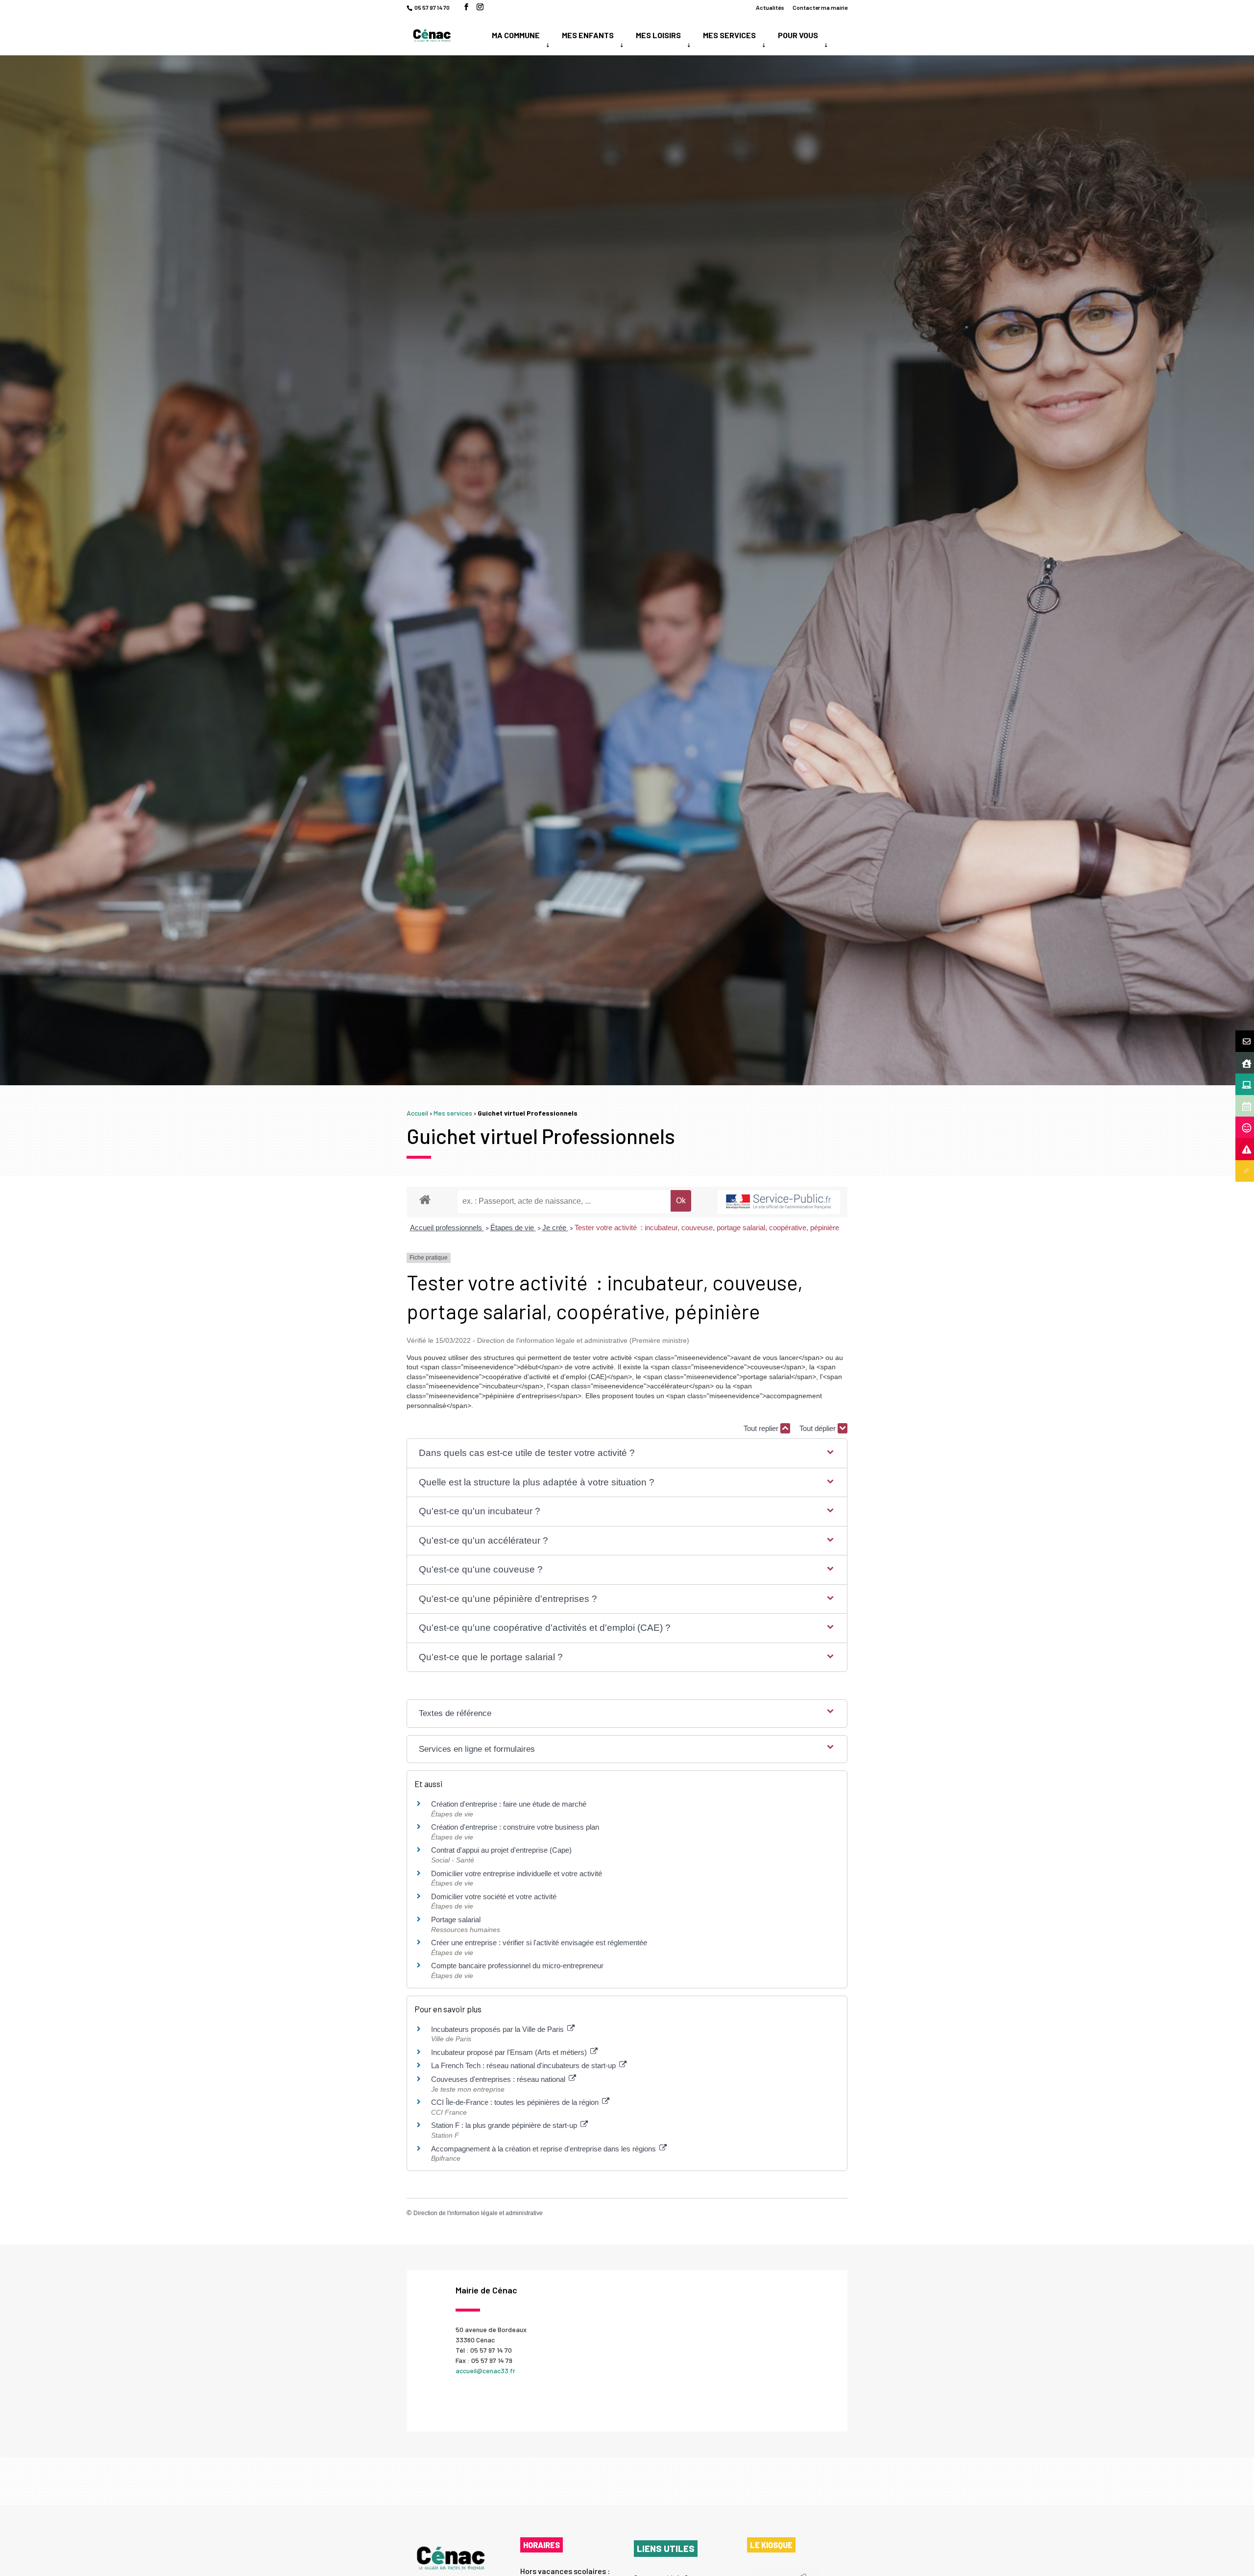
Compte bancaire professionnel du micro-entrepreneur (517, 1966)
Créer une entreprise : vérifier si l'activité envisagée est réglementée (539, 1943)
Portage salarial (456, 1920)
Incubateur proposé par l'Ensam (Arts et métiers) (510, 2052)
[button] (627, 1453)
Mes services (729, 35)
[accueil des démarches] (425, 1199)
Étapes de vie (513, 1228)
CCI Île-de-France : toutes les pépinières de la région (516, 2102)
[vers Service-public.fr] (779, 1202)
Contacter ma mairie (820, 8)
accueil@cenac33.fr (485, 2371)
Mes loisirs (658, 35)
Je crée (555, 1228)
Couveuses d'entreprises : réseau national (499, 2079)
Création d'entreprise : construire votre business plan (515, 1827)
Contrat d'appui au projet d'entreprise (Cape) (501, 1850)
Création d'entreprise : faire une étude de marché (509, 1804)
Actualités (770, 8)
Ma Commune (516, 35)
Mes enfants (588, 35)
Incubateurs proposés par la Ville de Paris (498, 2029)
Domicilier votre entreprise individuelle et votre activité (518, 1873)
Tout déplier (819, 1428)
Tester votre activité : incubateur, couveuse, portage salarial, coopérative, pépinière (707, 1228)
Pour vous (798, 35)
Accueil (417, 1113)
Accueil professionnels (447, 1228)
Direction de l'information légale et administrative (478, 2213)
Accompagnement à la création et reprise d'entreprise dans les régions (544, 2149)
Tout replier (762, 1428)
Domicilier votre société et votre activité (495, 1896)
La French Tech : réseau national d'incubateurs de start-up (524, 2065)
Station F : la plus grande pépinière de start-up (505, 2125)
